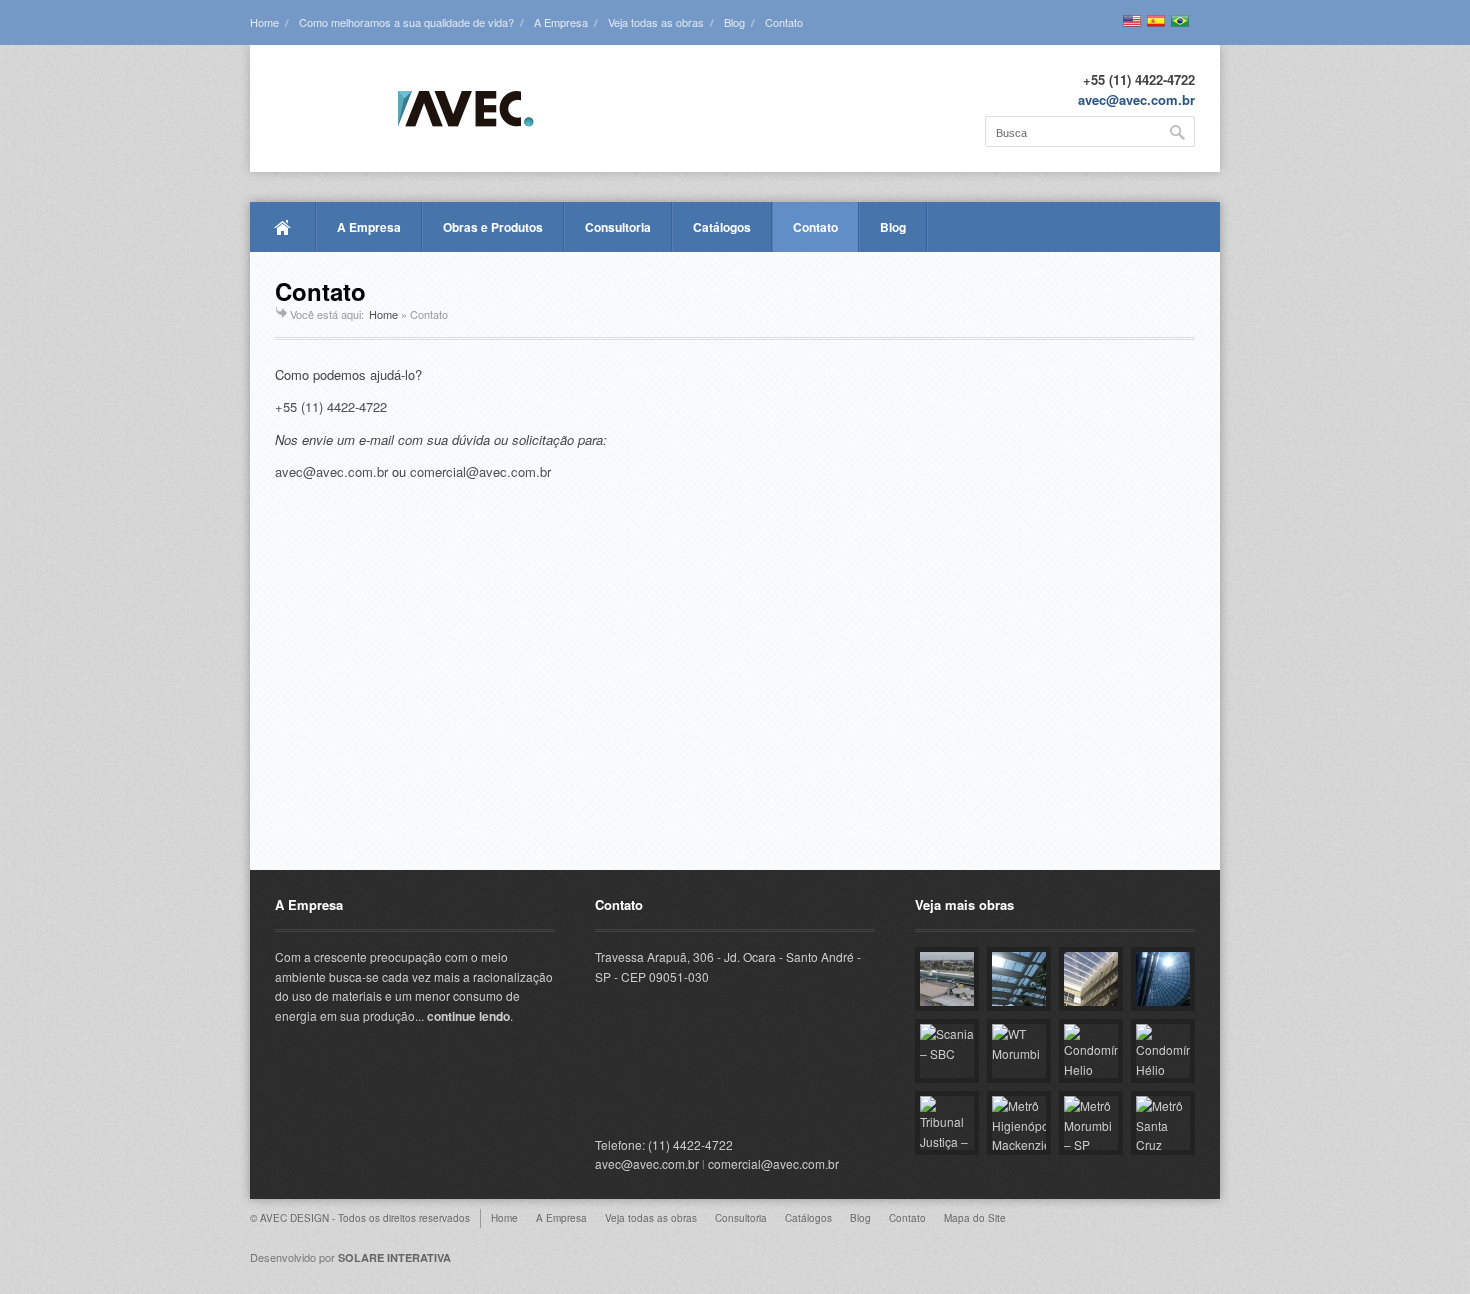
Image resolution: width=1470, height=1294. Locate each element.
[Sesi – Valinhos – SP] (1091, 979)
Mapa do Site (975, 1218)
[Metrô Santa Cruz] (1163, 1123)
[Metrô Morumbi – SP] (1091, 1123)
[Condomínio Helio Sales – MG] (1091, 1051)
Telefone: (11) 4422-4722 (664, 1144)
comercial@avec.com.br (480, 471)
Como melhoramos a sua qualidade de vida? (406, 22)
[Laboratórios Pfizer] (1163, 979)
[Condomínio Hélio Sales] (1163, 1051)
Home (264, 22)
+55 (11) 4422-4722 (331, 406)
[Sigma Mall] (1019, 979)
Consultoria (618, 227)
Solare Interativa (394, 1257)
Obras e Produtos (493, 227)
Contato (784, 22)
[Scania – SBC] (947, 1051)
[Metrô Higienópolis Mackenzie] (1019, 1123)
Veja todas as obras (656, 22)
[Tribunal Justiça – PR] (947, 1123)
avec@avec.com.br (1136, 99)
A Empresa (561, 22)
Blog (734, 22)
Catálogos (722, 227)
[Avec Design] (404, 110)
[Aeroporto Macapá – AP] (947, 979)
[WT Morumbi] (1019, 1051)
